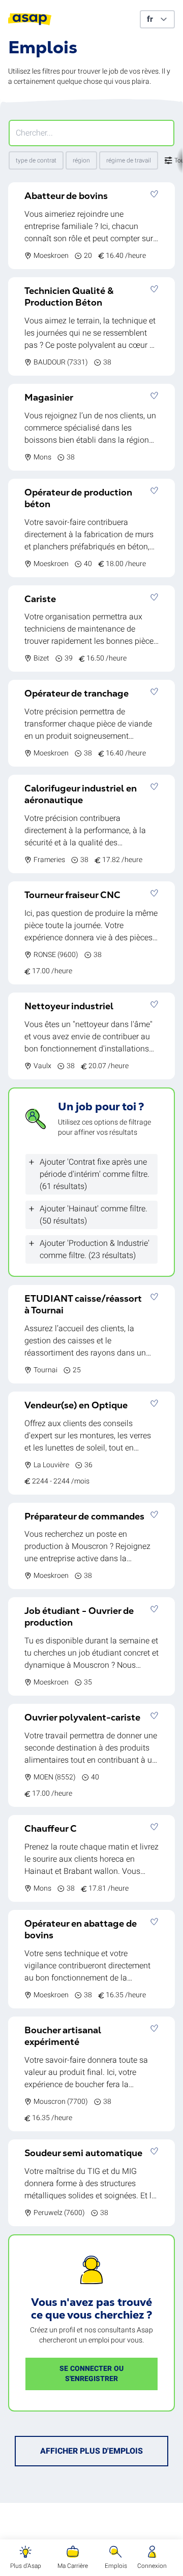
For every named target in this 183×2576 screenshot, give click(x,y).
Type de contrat (36, 160)
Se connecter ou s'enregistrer (91, 2374)
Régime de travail (129, 160)
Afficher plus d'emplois (91, 2451)
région (81, 160)
